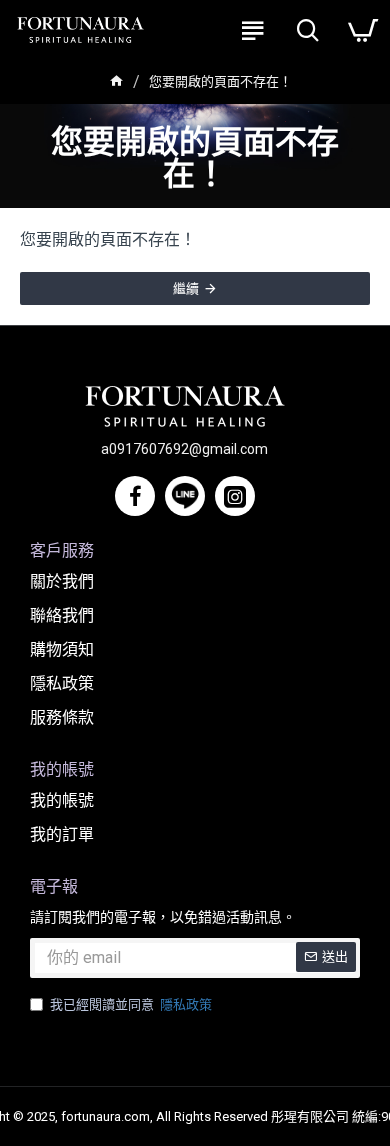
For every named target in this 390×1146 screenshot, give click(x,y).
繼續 (186, 288)
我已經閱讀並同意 (131, 1004)
